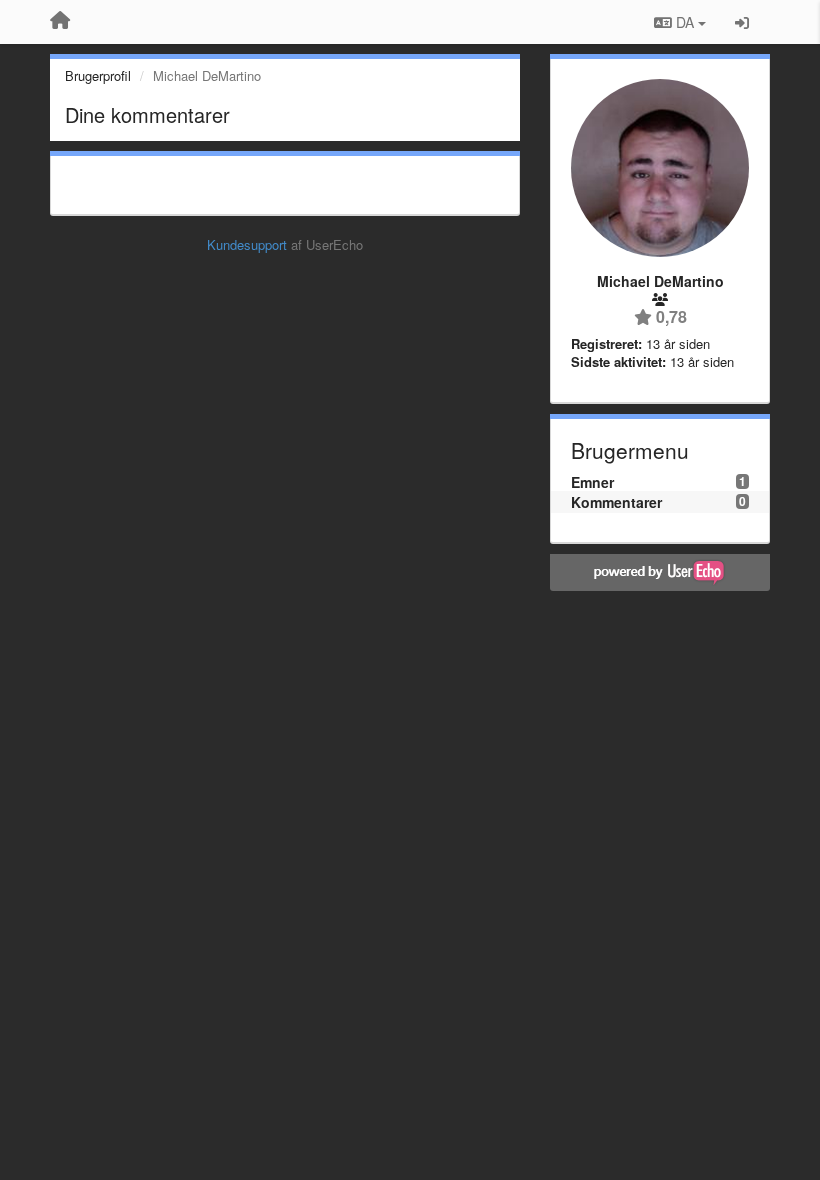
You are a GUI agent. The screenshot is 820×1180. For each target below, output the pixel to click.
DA (685, 22)
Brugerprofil (98, 75)
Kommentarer (616, 502)
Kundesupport (247, 244)
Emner (592, 482)
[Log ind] (742, 22)
